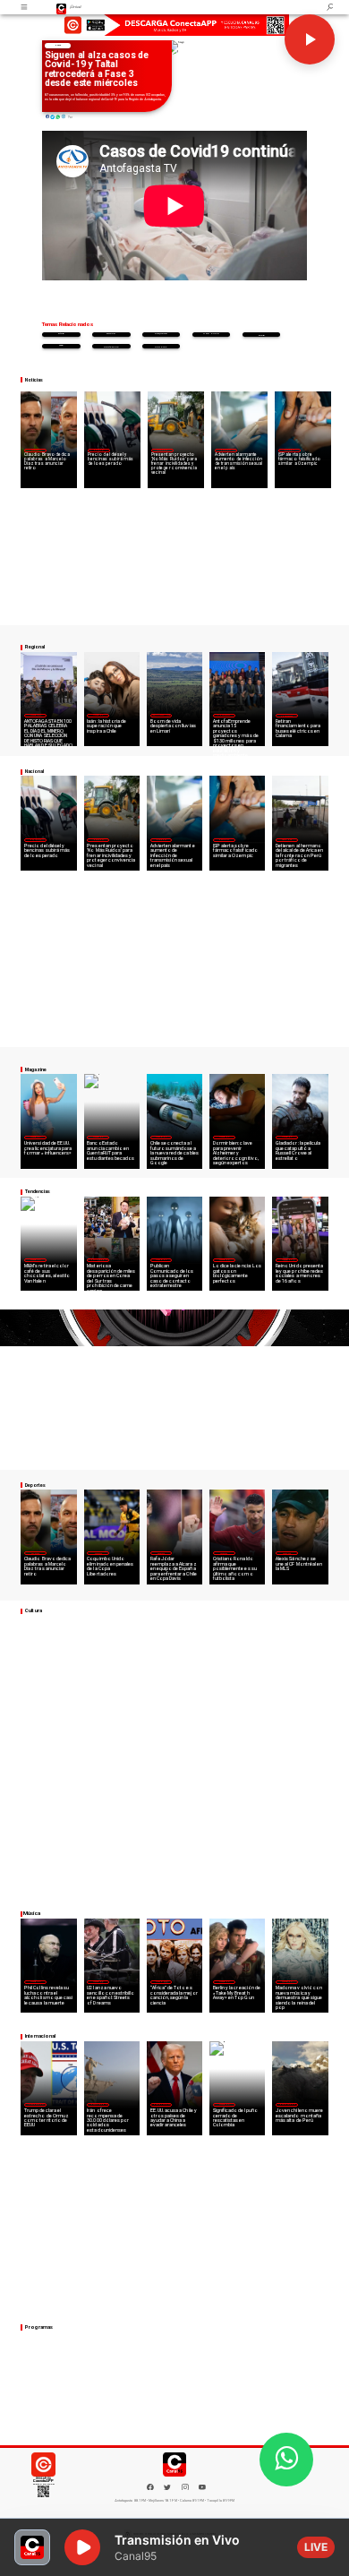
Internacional (98, 1259)
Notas (58, 45)
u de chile (211, 334)
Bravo (111, 334)
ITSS (61, 345)
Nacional (98, 450)
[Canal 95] (25, 7)
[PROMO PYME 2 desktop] (174, 26)
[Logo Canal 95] (62, 7)
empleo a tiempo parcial (162, 346)
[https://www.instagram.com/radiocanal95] (185, 2489)
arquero (162, 334)
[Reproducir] (310, 39)
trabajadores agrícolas (111, 346)
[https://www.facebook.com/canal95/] (150, 2487)
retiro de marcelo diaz (261, 335)
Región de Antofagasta (287, 715)
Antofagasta (224, 715)
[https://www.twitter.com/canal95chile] (167, 2489)
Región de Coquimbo (162, 715)
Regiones (286, 839)
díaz (61, 334)
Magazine (35, 715)
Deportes (35, 450)
